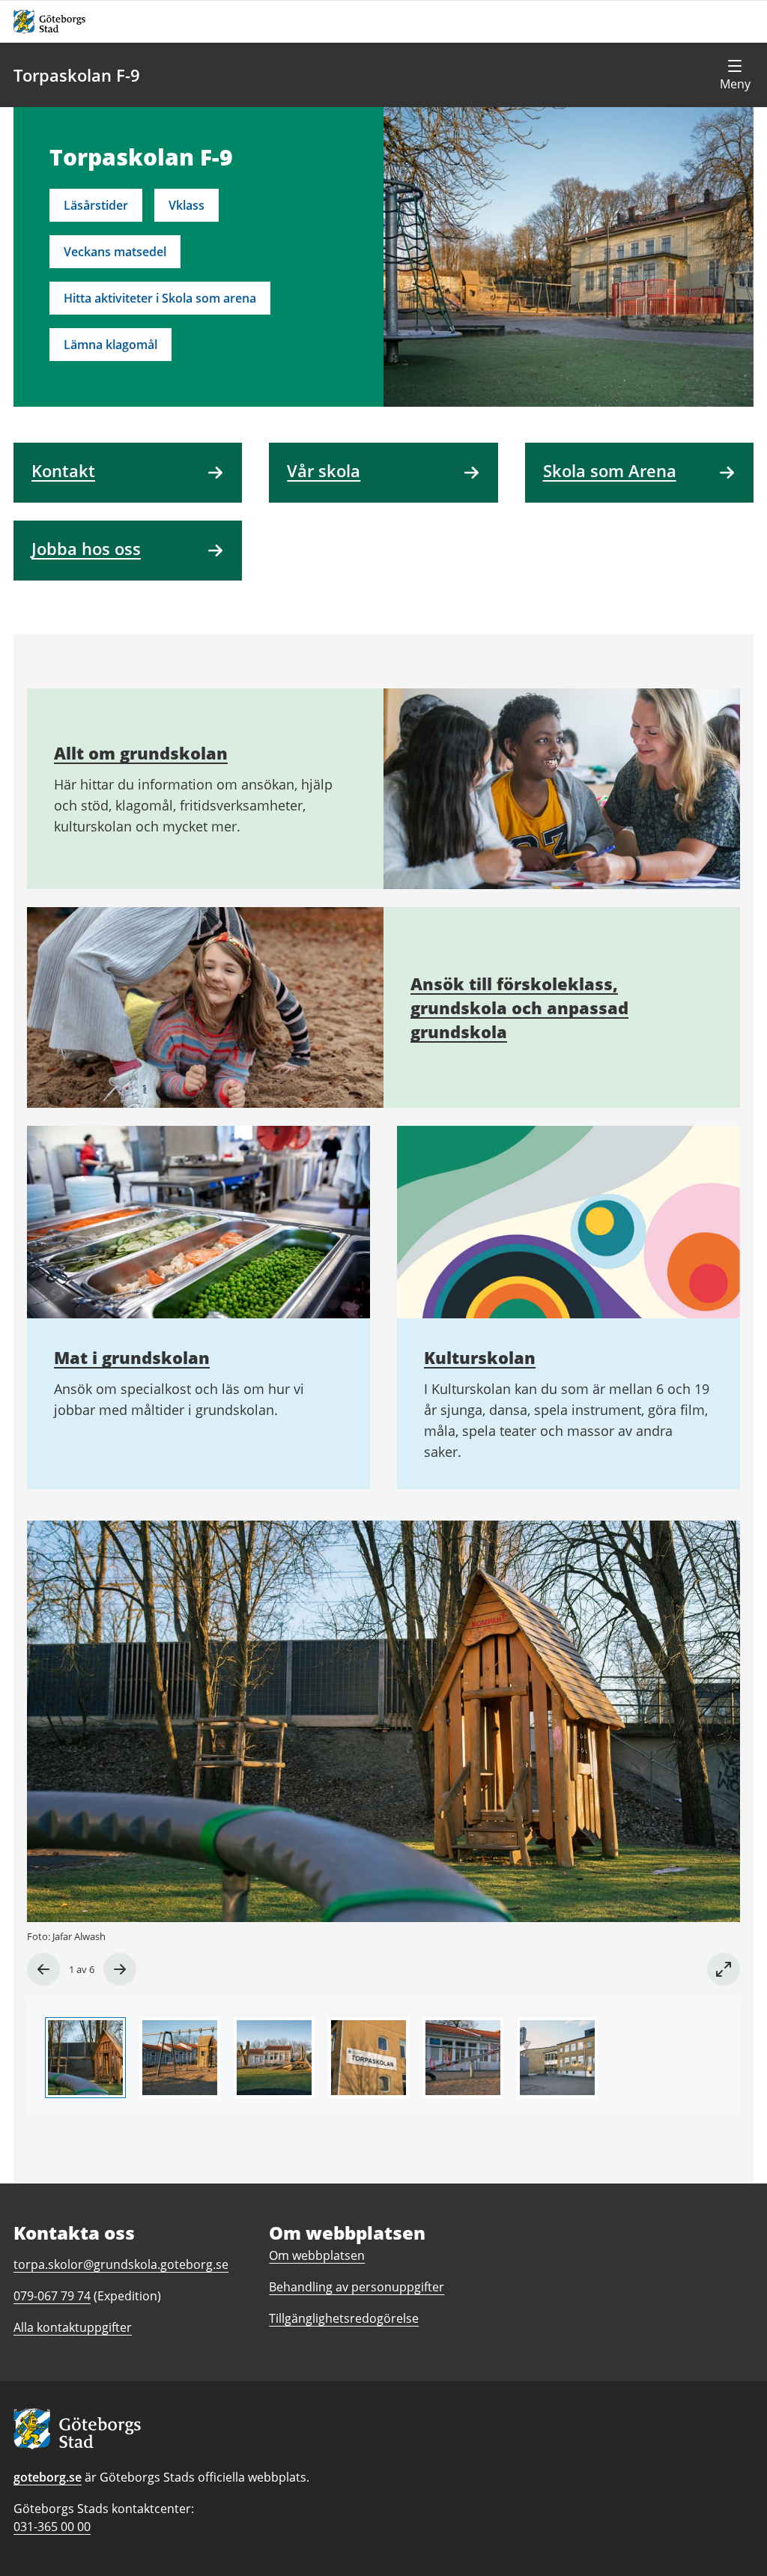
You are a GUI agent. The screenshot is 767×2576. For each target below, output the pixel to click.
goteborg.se (48, 2477)
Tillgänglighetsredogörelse (344, 2318)
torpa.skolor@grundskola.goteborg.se (121, 2264)
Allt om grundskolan (141, 753)
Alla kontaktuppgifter (73, 2327)
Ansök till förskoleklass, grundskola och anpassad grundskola (519, 1007)
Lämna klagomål (110, 345)
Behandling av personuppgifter (357, 2287)
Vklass (187, 205)
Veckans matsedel (115, 252)
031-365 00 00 (52, 2527)
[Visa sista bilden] (43, 1969)
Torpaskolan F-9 (77, 75)
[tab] (85, 2058)
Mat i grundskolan (132, 1357)
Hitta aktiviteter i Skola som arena (160, 298)
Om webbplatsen (317, 2255)
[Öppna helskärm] (724, 1969)
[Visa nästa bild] (120, 1969)
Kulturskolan (480, 1357)
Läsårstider (96, 205)
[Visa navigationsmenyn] (735, 75)
